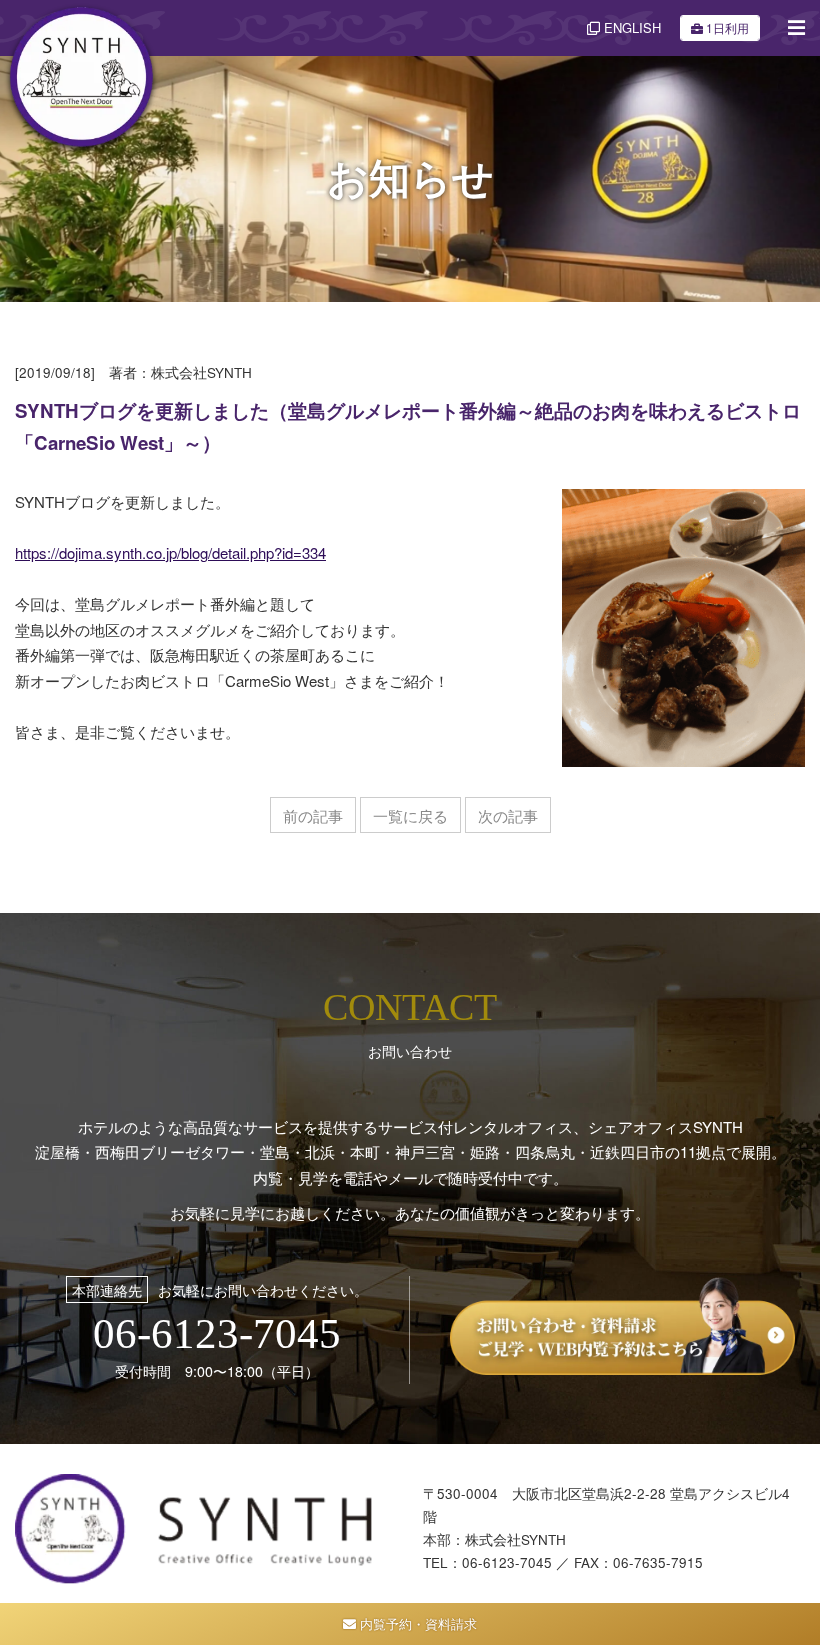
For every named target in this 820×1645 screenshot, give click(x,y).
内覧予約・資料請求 (416, 1623)
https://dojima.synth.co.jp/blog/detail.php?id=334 (170, 552)
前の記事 (313, 815)
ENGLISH (630, 27)
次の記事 (508, 815)
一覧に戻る (410, 815)
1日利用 (727, 27)
